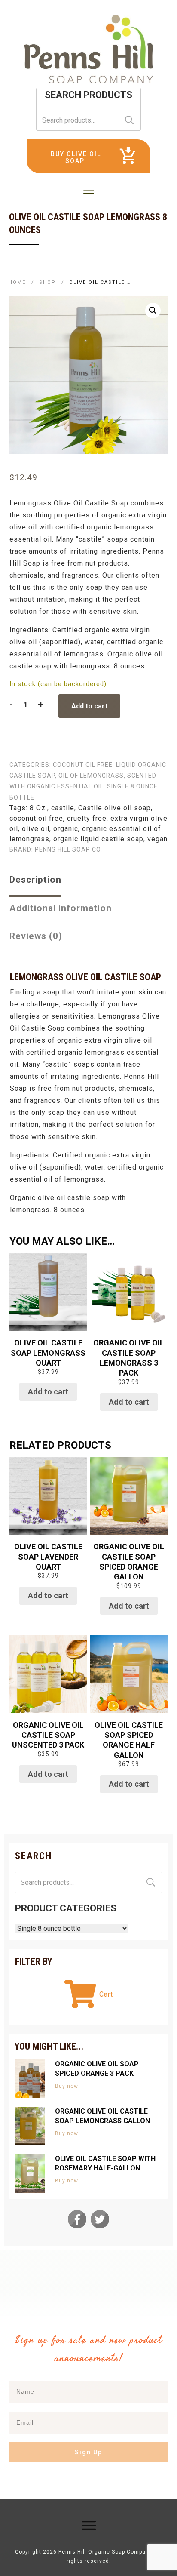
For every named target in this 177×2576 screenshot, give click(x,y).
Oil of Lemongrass (91, 776)
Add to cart (89, 706)
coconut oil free (83, 765)
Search (129, 120)
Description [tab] (35, 880)
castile (63, 808)
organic (66, 829)
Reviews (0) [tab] (36, 936)
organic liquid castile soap (98, 839)
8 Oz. (38, 808)
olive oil (36, 829)
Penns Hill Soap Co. (69, 849)
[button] (153, 311)
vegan (157, 839)
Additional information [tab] (61, 908)
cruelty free (87, 818)
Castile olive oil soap (114, 808)
